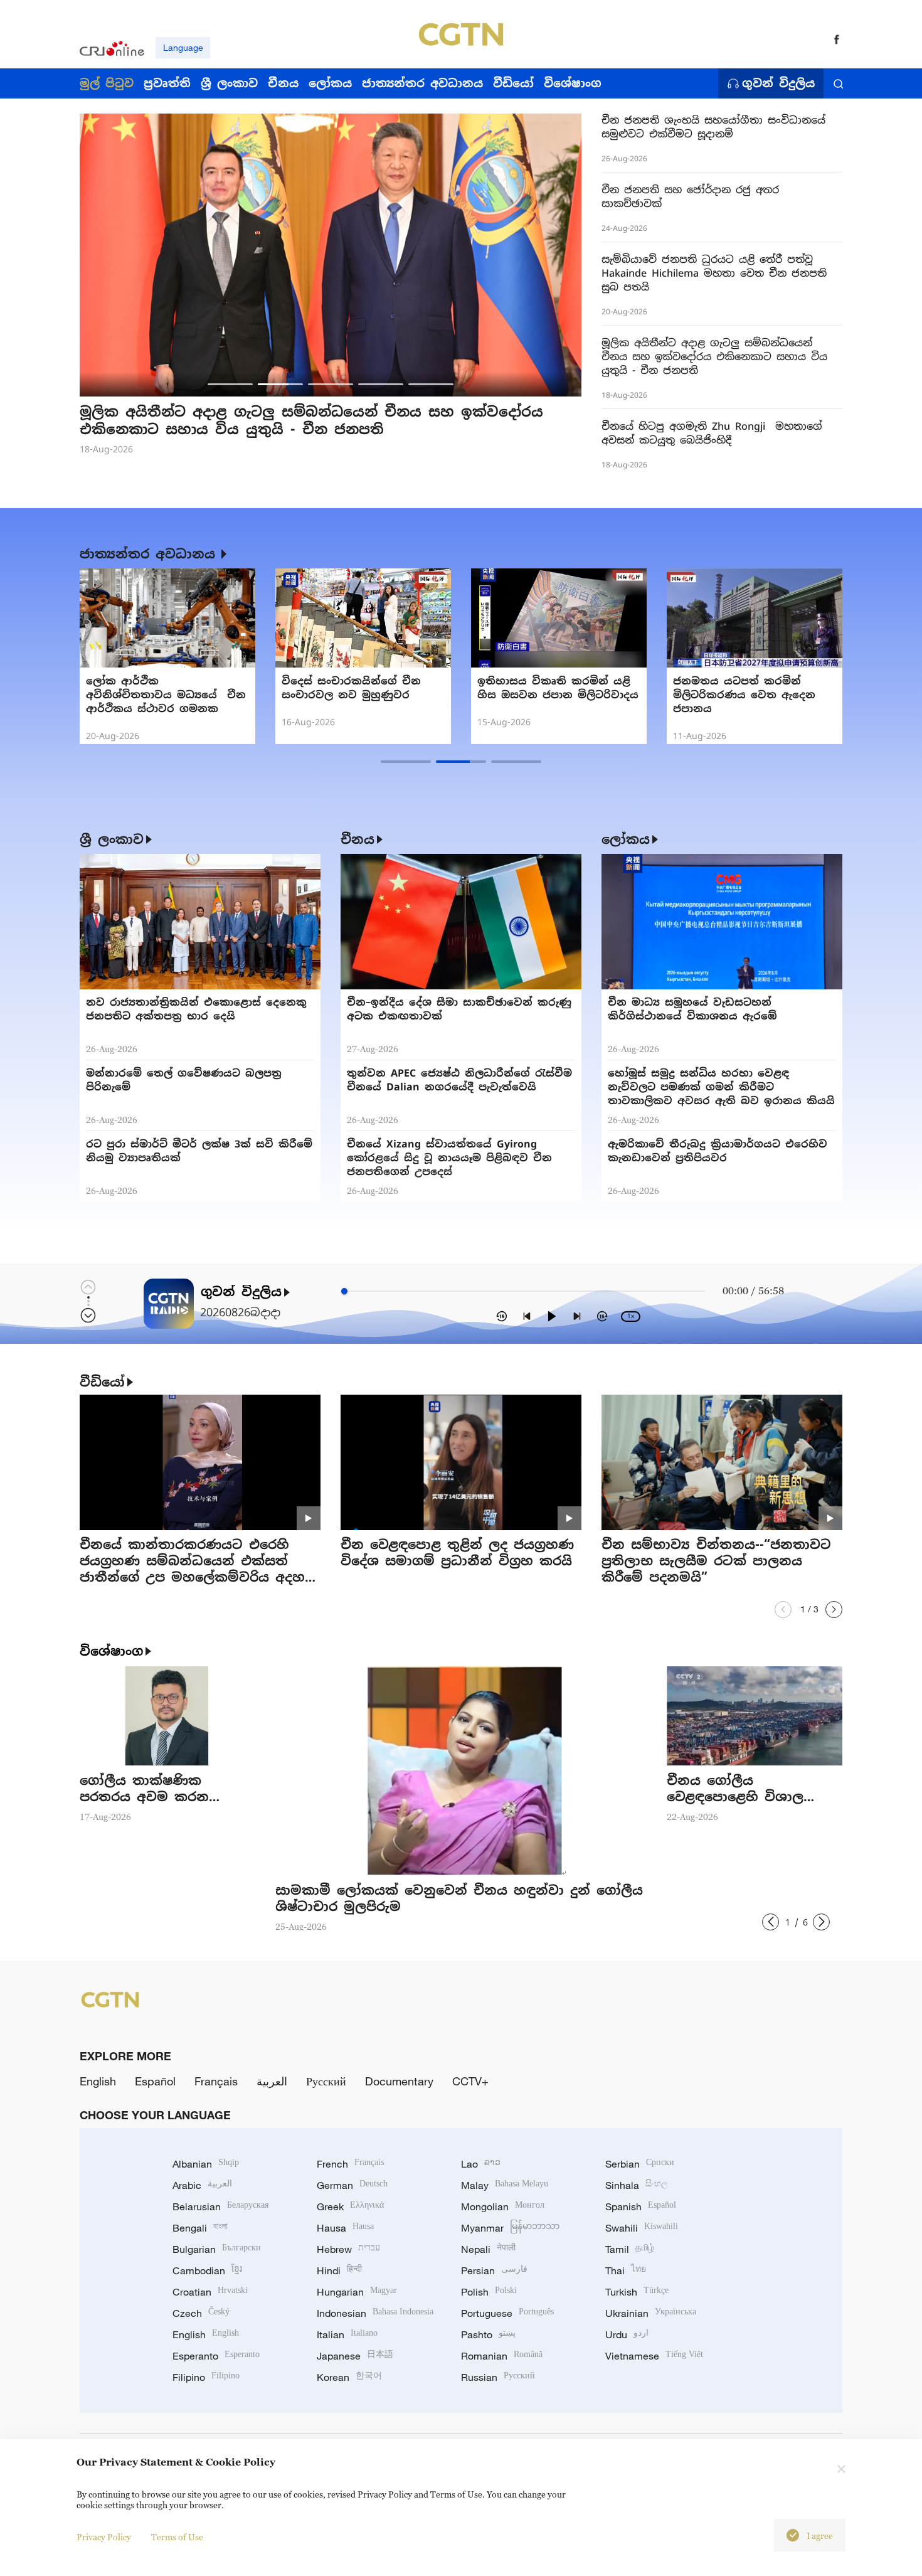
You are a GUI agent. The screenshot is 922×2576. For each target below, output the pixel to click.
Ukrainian (651, 2313)
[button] (230, 384)
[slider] (344, 1291)
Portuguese (507, 2313)
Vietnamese (654, 2356)
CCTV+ (470, 2081)
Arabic (202, 2185)
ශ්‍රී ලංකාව (112, 839)
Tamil (630, 2249)
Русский (326, 2081)
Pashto (488, 2334)
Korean (349, 2377)
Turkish (637, 2292)
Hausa (345, 2228)
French (350, 2164)
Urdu (627, 2334)
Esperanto (216, 2356)
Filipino (206, 2377)
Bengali (200, 2228)
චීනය (358, 839)
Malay (505, 2185)
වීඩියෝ (102, 1382)
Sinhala (637, 2185)
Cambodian (207, 2270)
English (98, 2081)
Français (216, 2081)
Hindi (339, 2270)
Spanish (641, 2206)
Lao (481, 2164)
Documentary (399, 2081)
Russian (498, 2377)
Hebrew (348, 2249)
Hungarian (357, 2292)
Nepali (488, 2249)
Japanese (355, 2356)
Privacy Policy (104, 2537)
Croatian (210, 2292)
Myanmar (510, 2228)
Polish (489, 2292)
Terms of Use (177, 2537)
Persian (494, 2270)
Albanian (206, 2164)
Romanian (502, 2356)
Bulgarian (217, 2249)
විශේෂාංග (111, 1651)
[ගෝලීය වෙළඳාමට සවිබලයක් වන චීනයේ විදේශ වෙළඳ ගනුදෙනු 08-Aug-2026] (363, 618)
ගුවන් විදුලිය (778, 83)
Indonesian (375, 2313)
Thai (626, 2270)
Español (155, 2081)
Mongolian (503, 2206)
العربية (272, 2081)
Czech (201, 2313)
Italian (347, 2334)
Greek (350, 2206)
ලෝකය (626, 839)
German (352, 2185)
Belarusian (220, 2206)
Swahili (642, 2228)
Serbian (640, 2164)
